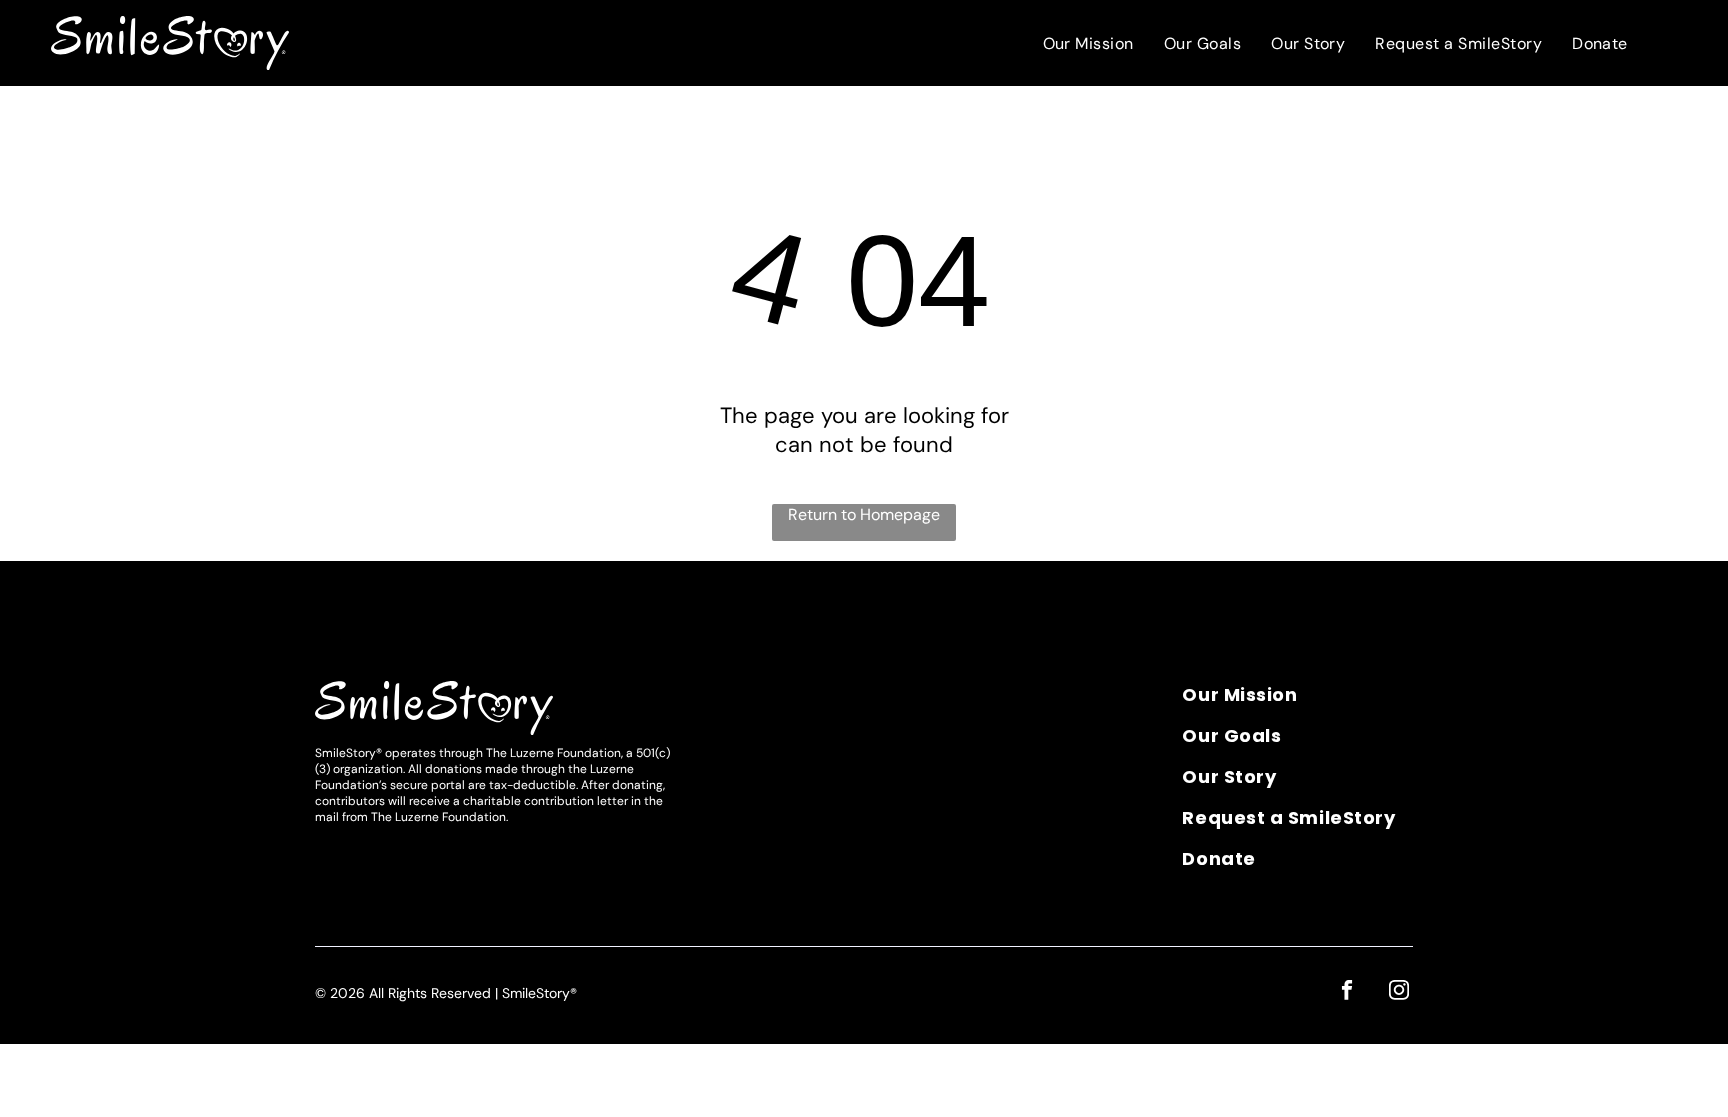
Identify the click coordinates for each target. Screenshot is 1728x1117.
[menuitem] (1088, 43)
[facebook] (1346, 993)
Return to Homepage (864, 514)
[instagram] (1398, 993)
